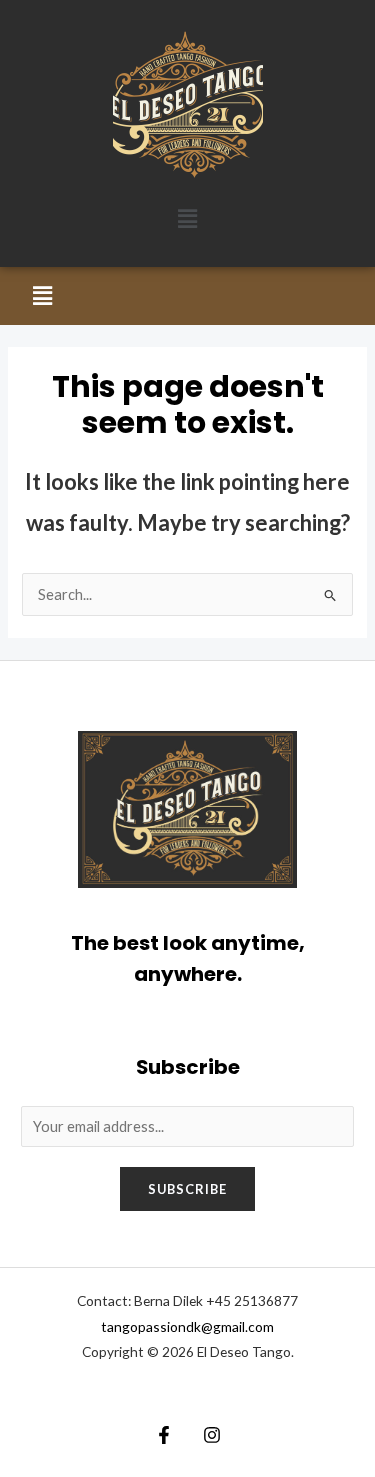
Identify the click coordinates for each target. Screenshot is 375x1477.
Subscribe (187, 1189)
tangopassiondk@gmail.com (187, 1326)
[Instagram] (212, 1435)
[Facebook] (164, 1435)
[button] (187, 218)
